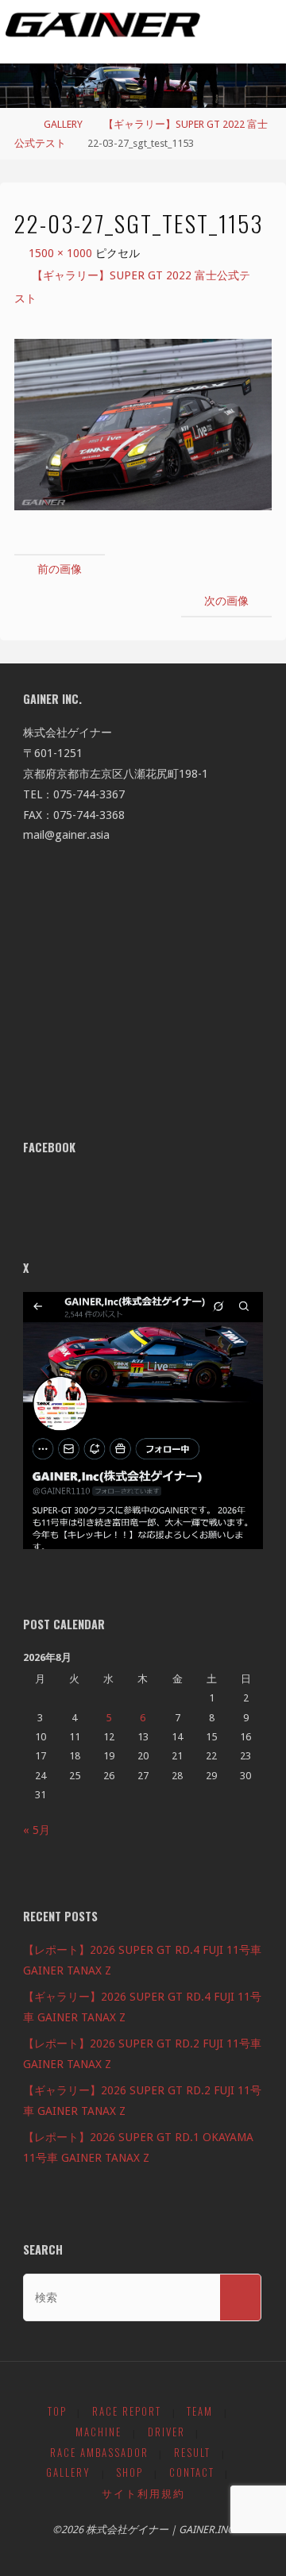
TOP (57, 2411)
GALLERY (63, 124)
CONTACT (192, 2472)
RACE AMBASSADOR (99, 2453)
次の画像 (226, 601)
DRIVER (166, 2432)
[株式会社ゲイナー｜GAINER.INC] (103, 25)
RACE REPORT (127, 2411)
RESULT (192, 2453)
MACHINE (99, 2432)
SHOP (129, 2472)
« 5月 (37, 1830)
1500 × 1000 (62, 253)
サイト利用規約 (143, 2493)
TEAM (200, 2411)
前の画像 (60, 569)
